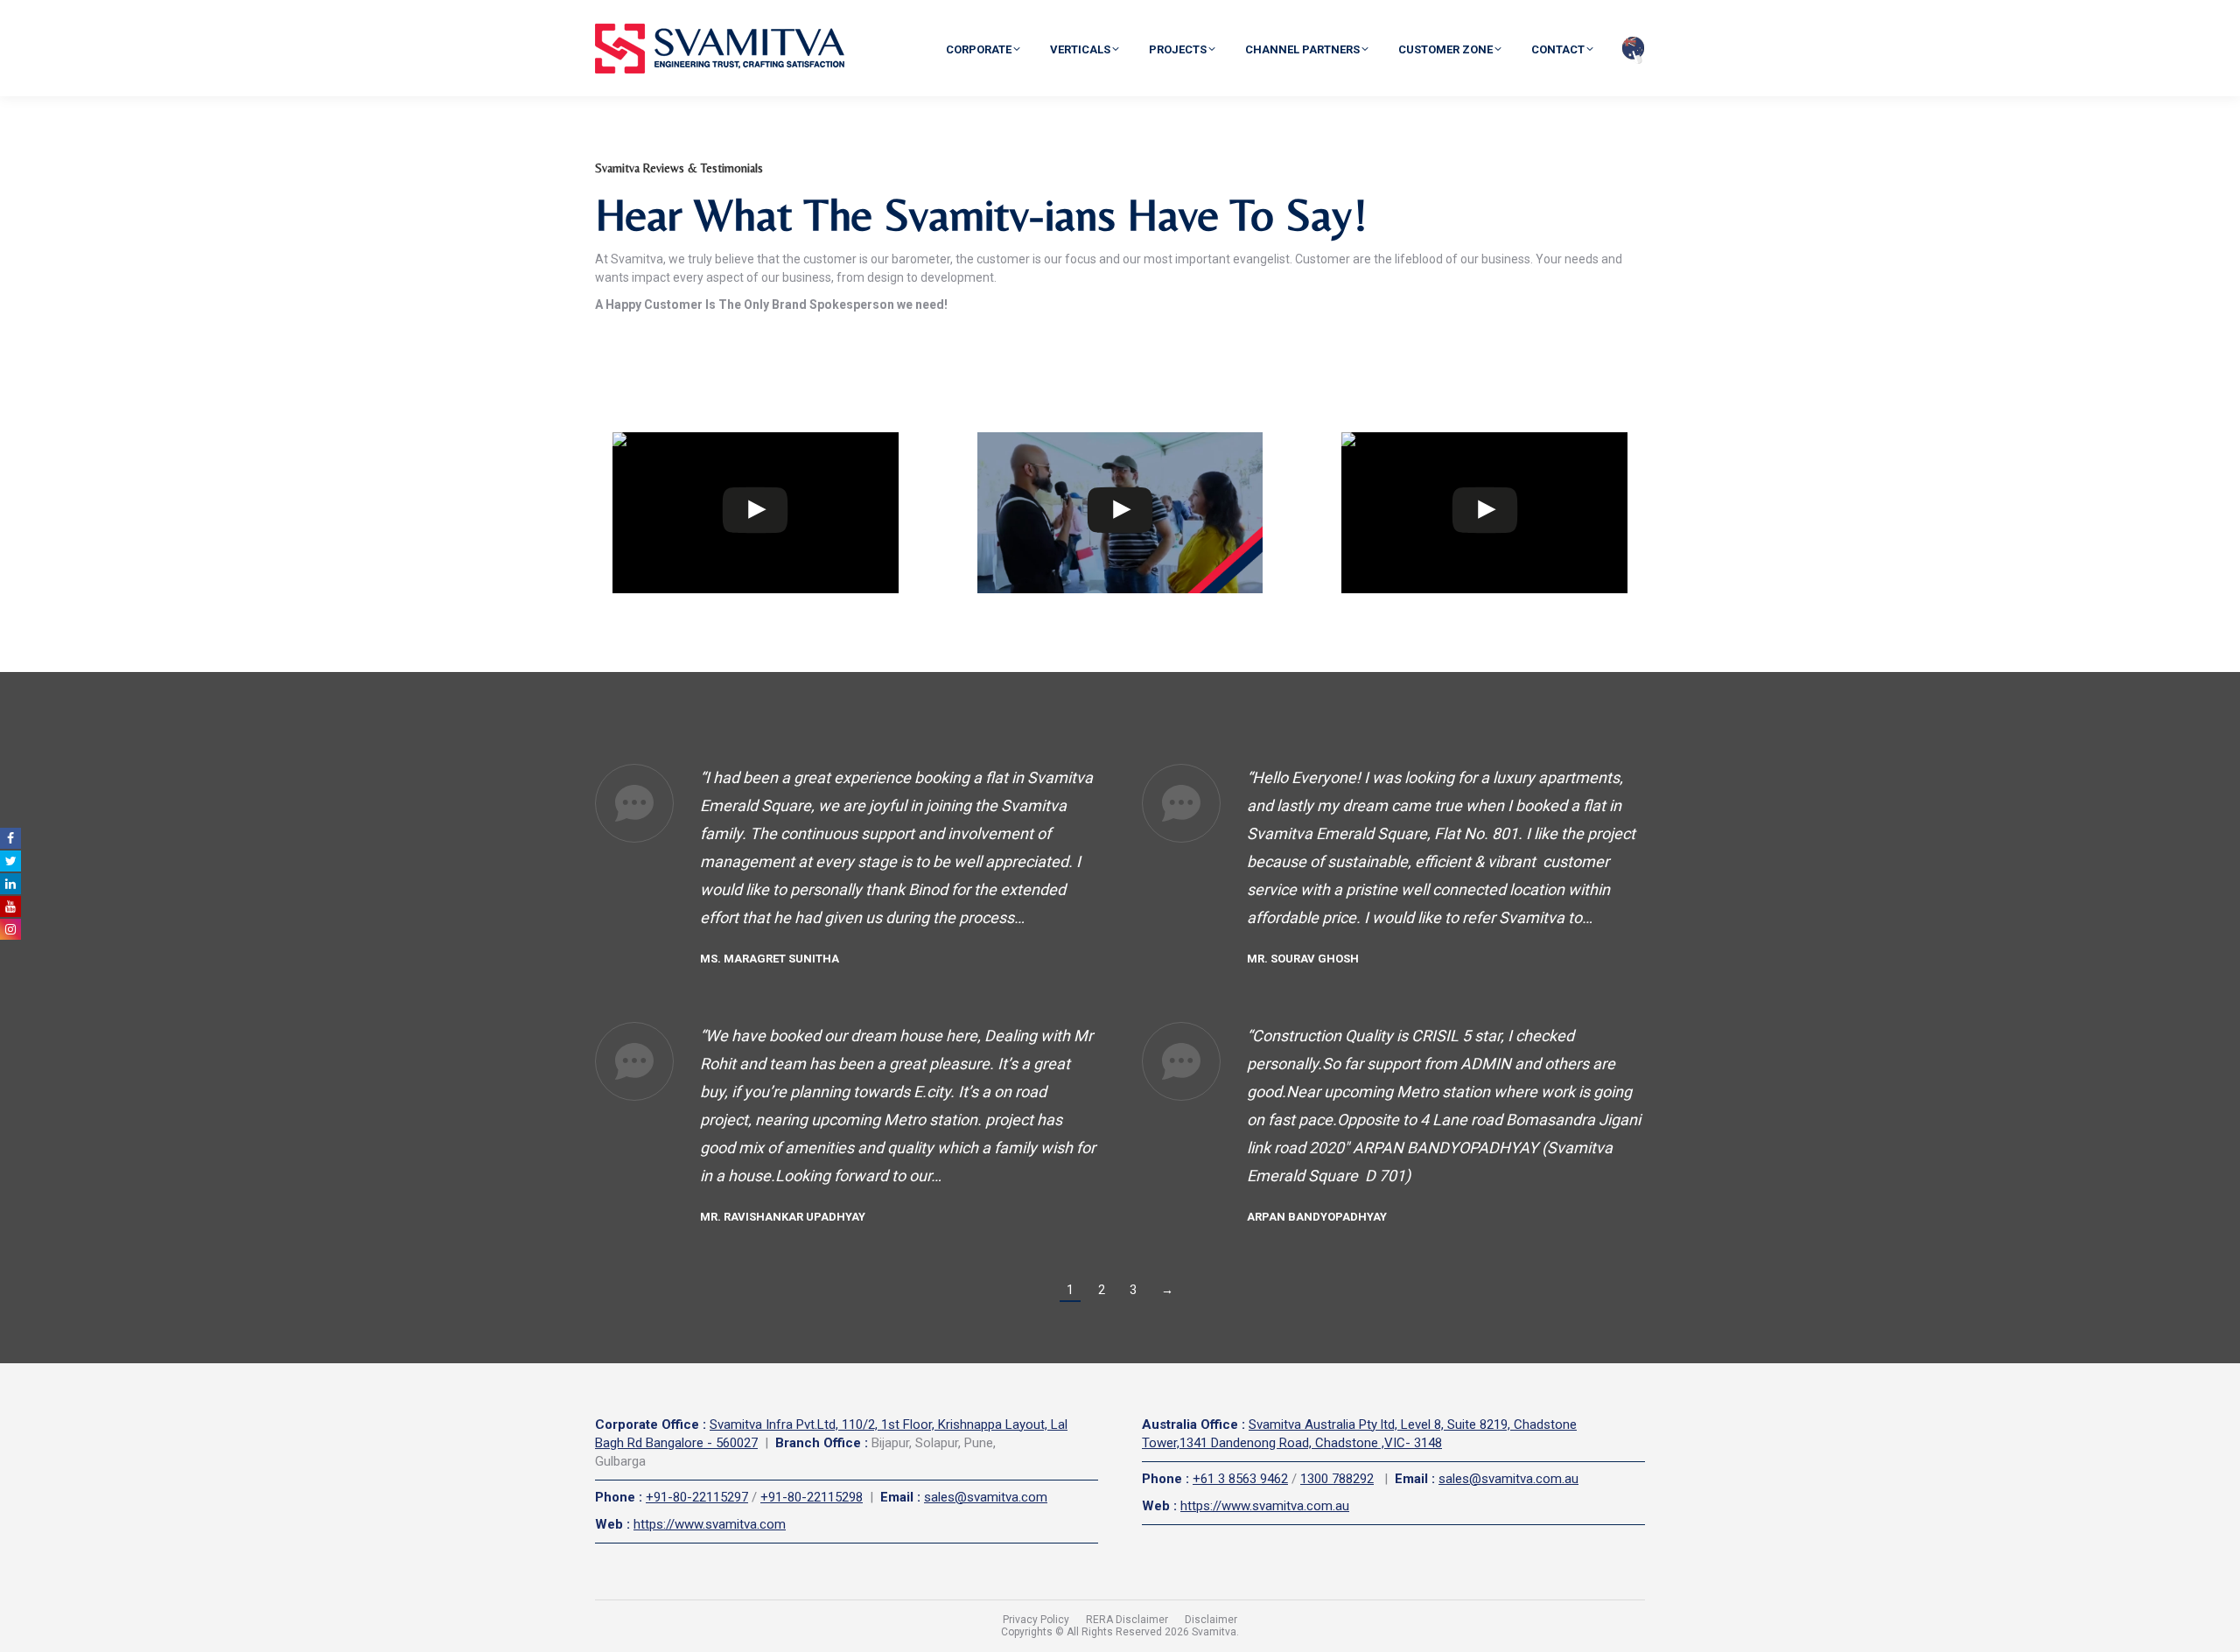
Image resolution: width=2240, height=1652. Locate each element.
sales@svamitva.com (986, 1497)
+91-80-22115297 (697, 1497)
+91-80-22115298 (812, 1497)
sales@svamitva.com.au (1508, 1479)
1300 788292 (1337, 1479)
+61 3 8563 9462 (1240, 1479)
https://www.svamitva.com (710, 1524)
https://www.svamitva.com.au (1265, 1506)
